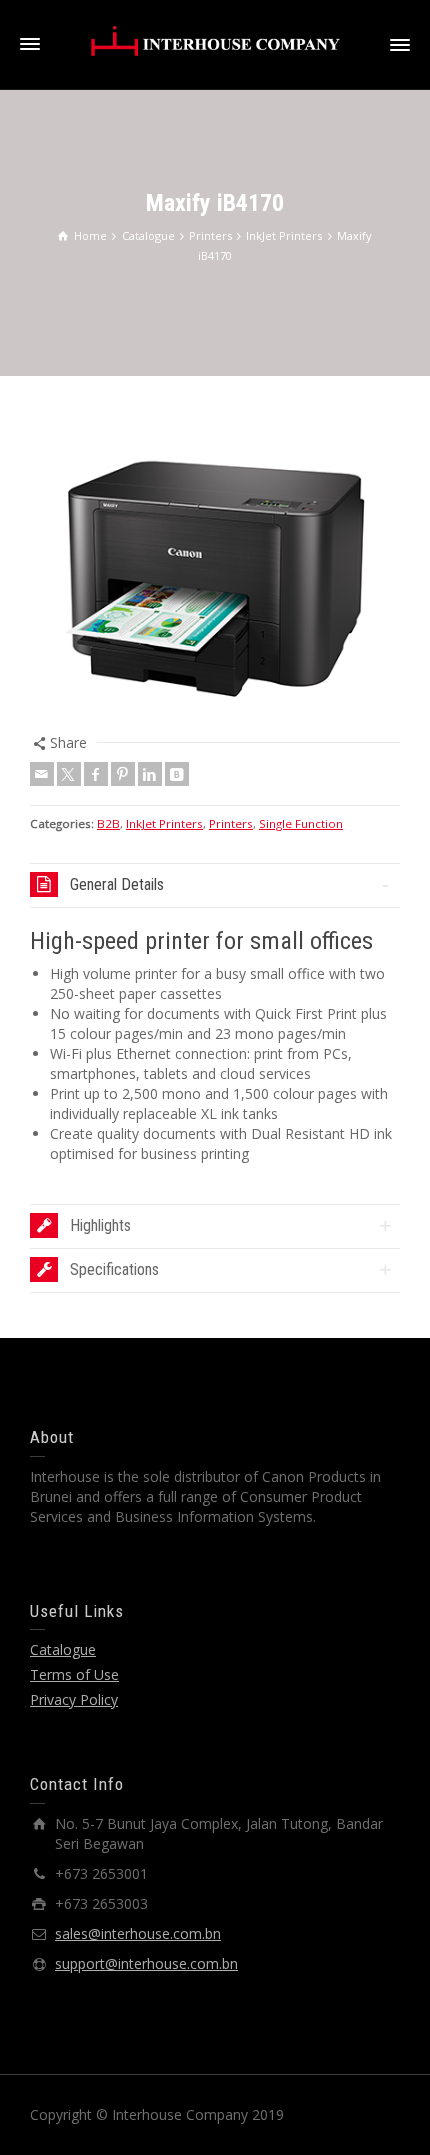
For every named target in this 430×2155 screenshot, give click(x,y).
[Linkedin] (150, 774)
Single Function (301, 823)
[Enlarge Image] (215, 569)
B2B (108, 823)
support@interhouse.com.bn (146, 1963)
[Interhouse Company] (215, 40)
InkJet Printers (164, 823)
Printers (231, 823)
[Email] (42, 774)
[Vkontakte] (177, 774)
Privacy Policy (74, 1699)
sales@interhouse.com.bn (138, 1933)
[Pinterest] (123, 774)
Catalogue (63, 1649)
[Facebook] (96, 774)
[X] (69, 774)
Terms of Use (74, 1674)
